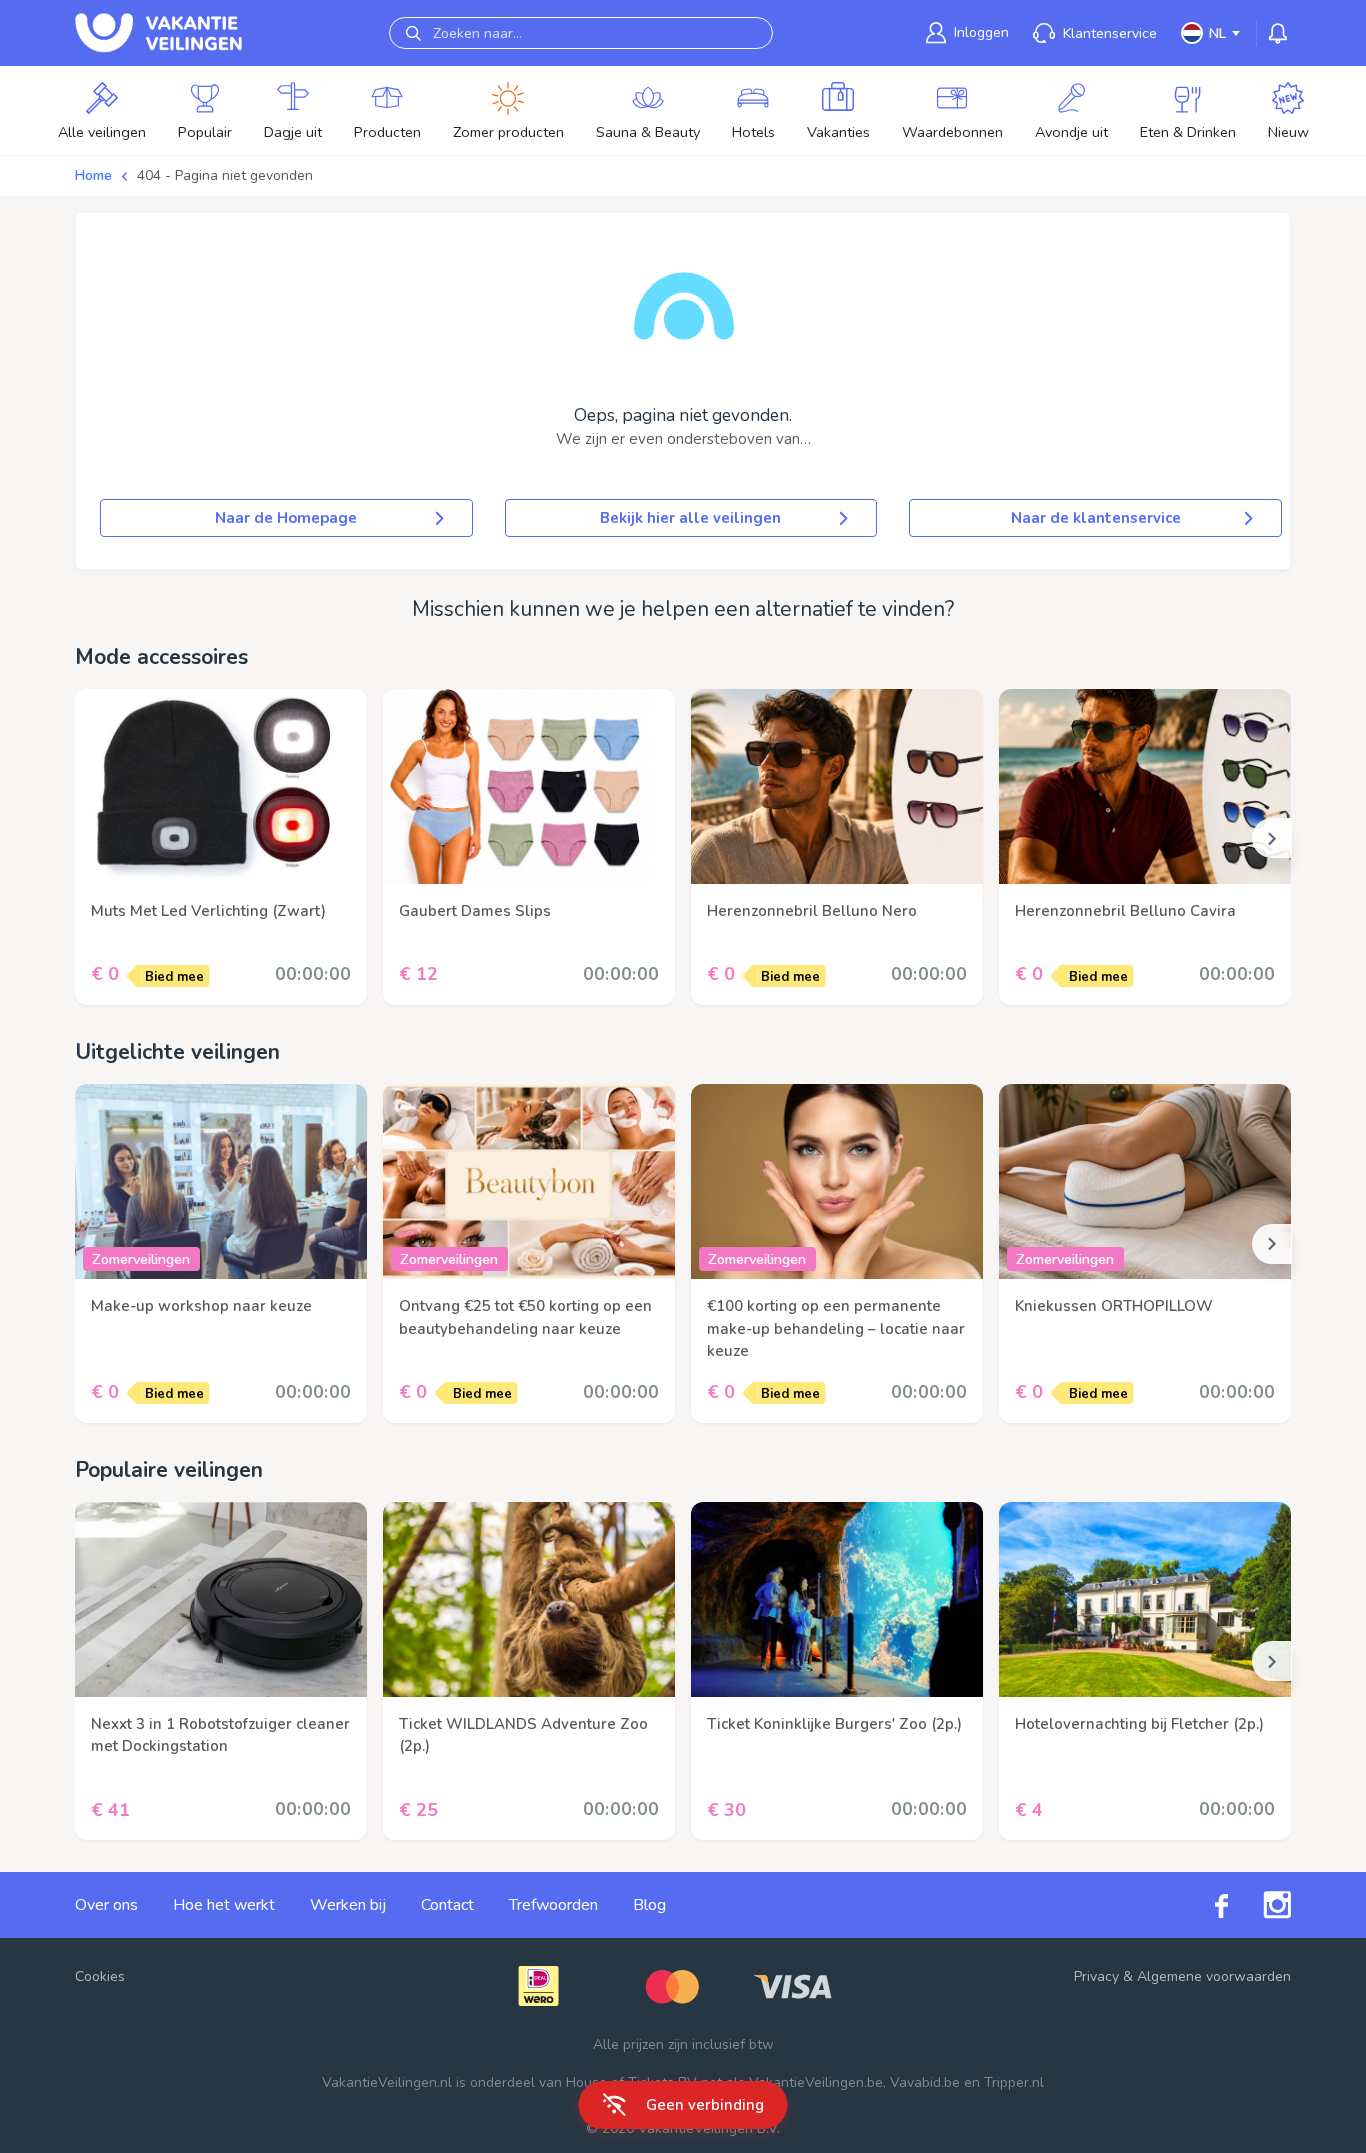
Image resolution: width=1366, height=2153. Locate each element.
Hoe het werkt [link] (224, 1905)
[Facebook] (1204, 1905)
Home (93, 175)
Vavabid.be (925, 2082)
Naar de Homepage (286, 518)
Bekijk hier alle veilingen (690, 518)
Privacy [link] (1096, 1976)
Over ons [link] (106, 1905)
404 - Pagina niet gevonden (225, 175)
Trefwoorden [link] (553, 1905)
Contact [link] (447, 1905)
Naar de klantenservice (1096, 518)
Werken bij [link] (348, 1905)
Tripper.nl (1014, 2082)
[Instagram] (1259, 1905)
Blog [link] (649, 1905)
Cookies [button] (100, 1976)
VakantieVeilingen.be (816, 2082)
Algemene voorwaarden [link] (1214, 1976)
